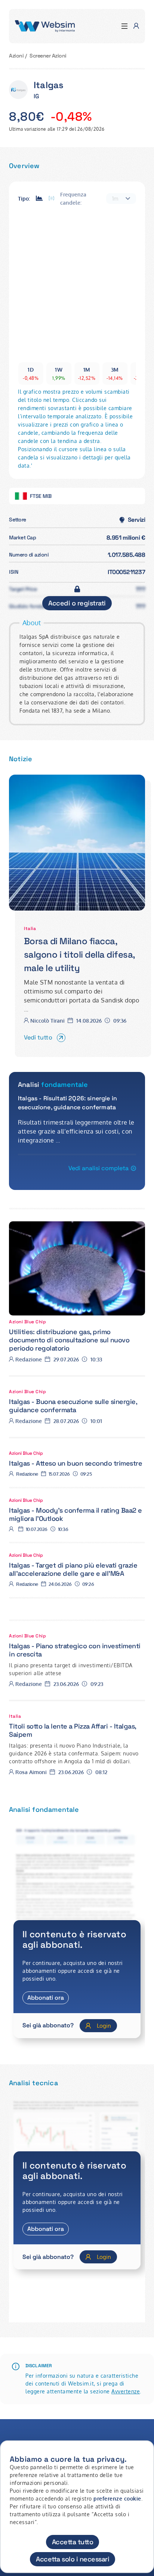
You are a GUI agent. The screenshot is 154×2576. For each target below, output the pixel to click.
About (32, 623)
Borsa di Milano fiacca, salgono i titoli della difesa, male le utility (79, 954)
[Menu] (124, 26)
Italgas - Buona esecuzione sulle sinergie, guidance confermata (73, 1406)
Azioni (16, 56)
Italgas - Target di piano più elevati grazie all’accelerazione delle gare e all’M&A (73, 1569)
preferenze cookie (117, 2498)
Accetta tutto (73, 2542)
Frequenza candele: (73, 199)
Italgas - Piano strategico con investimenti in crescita (75, 1650)
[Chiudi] (144, 2453)
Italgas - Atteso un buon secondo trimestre (76, 1463)
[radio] (39, 199)
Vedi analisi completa (98, 1168)
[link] (77, 843)
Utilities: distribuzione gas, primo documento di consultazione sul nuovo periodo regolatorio (69, 1340)
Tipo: (24, 199)
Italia (30, 929)
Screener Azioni (48, 56)
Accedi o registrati (77, 603)
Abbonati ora (46, 1998)
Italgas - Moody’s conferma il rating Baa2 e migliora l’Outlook (76, 1514)
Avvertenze (126, 2391)
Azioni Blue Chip (27, 1322)
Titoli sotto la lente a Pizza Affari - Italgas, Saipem (73, 1730)
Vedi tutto (38, 1037)
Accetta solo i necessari (73, 2559)
